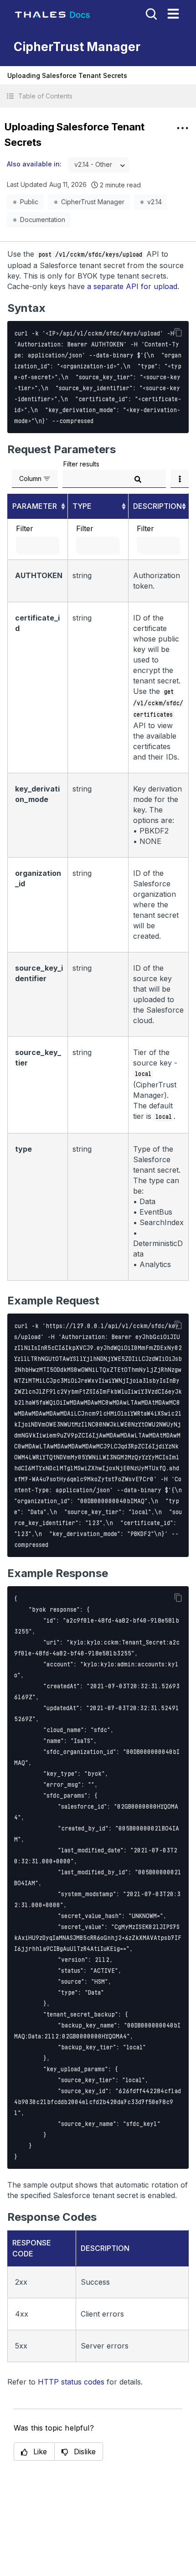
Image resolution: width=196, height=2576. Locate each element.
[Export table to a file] (180, 479)
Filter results (81, 464)
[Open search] (150, 13)
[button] (98, 96)
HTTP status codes (71, 2382)
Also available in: (34, 164)
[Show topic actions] (182, 128)
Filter (25, 528)
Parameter (35, 506)
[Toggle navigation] (173, 14)
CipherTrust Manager (93, 202)
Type (82, 506)
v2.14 (155, 202)
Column (30, 478)
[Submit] (138, 479)
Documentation (43, 220)
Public (29, 202)
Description (157, 506)
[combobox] (99, 165)
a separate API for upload (132, 286)
